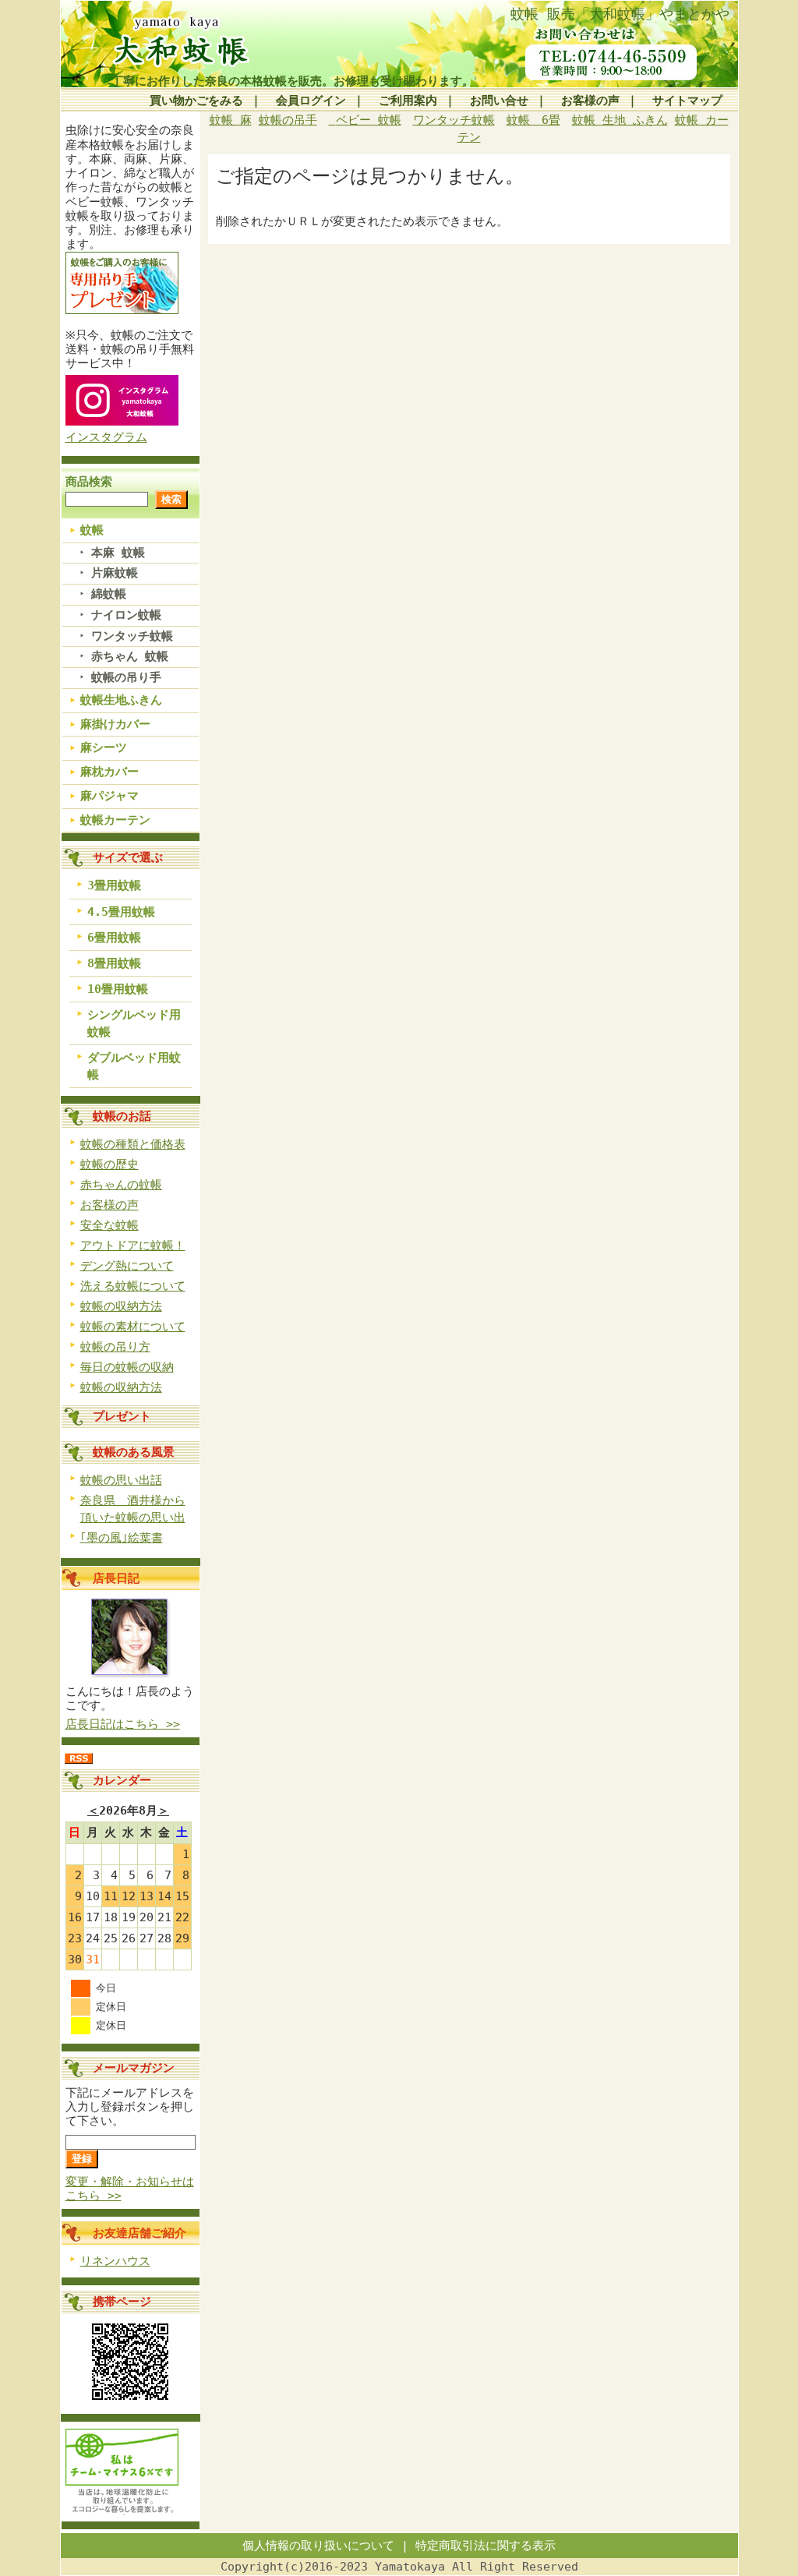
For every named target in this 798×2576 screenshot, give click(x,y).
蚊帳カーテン (115, 820)
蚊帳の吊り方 (115, 1347)
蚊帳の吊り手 (126, 677)
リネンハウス (115, 2261)
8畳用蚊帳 (114, 963)
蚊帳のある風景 (134, 1452)
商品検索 (89, 482)
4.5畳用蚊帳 (121, 912)
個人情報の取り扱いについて (318, 2546)
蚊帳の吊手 (288, 120)
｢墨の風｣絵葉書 (122, 1538)
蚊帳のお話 (122, 1116)
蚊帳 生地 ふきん (620, 120)
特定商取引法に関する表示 (486, 2546)
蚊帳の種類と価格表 (133, 1144)
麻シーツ (104, 747)
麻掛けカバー (115, 724)
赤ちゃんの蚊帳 (121, 1185)
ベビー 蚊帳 (369, 120)
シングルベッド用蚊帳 (134, 1023)
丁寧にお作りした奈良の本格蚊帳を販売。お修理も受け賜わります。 (293, 81)
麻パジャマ (109, 796)
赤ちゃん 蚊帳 (130, 656)
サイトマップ (687, 101)
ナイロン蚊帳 (126, 615)
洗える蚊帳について (133, 1286)
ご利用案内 (408, 101)
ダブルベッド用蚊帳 (134, 1066)
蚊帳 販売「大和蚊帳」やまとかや (620, 14)
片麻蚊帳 (115, 573)
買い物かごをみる (196, 101)
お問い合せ (499, 101)
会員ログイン (311, 101)
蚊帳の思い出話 (121, 1480)
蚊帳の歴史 (109, 1164)
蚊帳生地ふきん (121, 700)
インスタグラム (106, 437)
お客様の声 (590, 101)
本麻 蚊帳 (118, 553)
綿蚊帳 (109, 594)
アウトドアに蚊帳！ (133, 1246)
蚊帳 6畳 (533, 120)
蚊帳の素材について (133, 1327)
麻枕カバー (109, 772)
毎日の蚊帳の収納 (127, 1367)
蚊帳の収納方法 (121, 1306)
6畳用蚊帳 (114, 938)
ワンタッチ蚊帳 (132, 636)
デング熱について (127, 1266)
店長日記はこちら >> (123, 1724)
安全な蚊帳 (109, 1225)
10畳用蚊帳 (118, 989)
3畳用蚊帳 (114, 885)
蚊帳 (92, 530)
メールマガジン (134, 2068)
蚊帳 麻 (231, 120)
